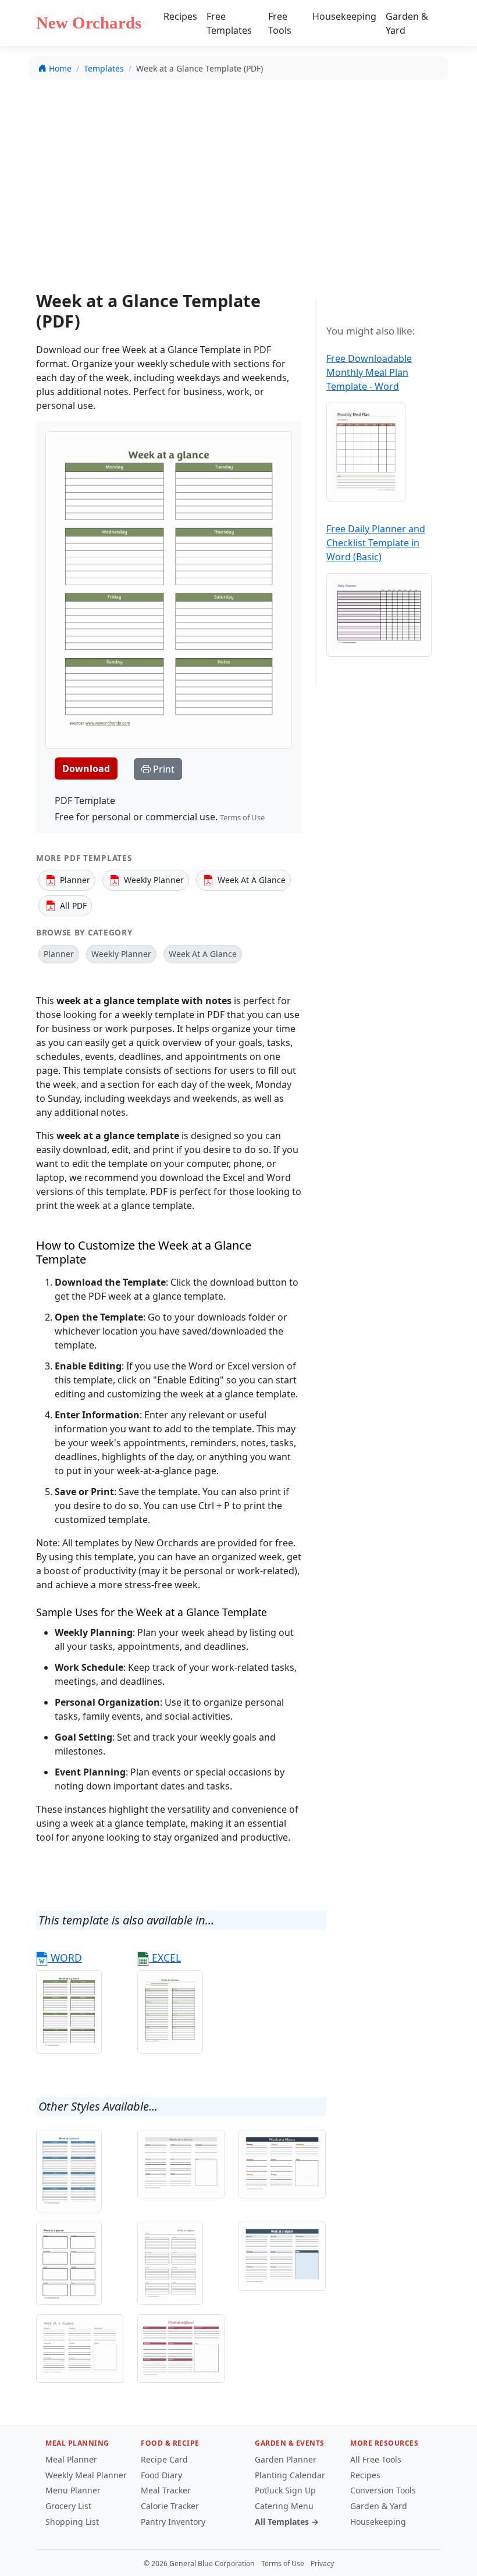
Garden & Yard (407, 23)
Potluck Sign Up (285, 2490)
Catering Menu (284, 2506)
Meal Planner (71, 2459)
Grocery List (68, 2506)
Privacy (322, 2563)
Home (60, 68)
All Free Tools (376, 2459)
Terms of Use (242, 817)
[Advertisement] (241, 175)
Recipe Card (164, 2459)
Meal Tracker (166, 2490)
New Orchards (89, 23)
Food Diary (161, 2475)
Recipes (180, 16)
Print (163, 769)
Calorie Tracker (170, 2506)
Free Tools (280, 23)
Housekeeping (344, 16)
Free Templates (229, 23)
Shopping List (72, 2522)
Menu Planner (73, 2490)
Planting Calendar (290, 2475)
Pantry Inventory (173, 2522)
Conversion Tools (383, 2490)
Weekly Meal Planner (86, 2475)
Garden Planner (286, 2459)
